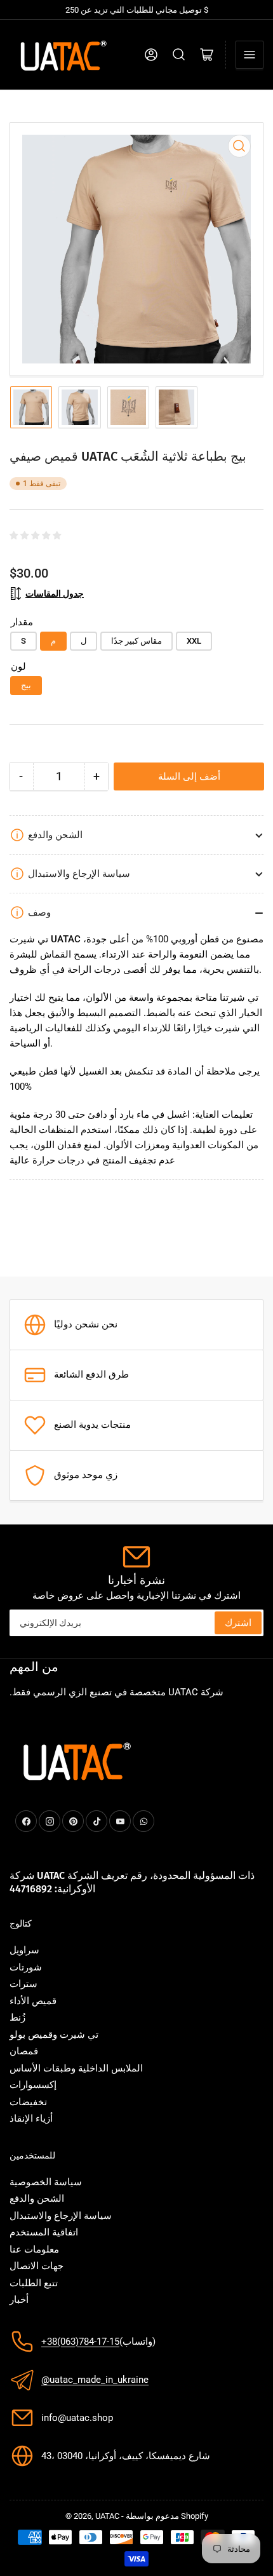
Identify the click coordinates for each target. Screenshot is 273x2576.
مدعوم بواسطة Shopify (167, 2516)
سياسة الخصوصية (46, 2182)
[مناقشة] (179, 55)
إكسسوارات (33, 2085)
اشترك (238, 1623)
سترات (23, 1984)
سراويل (24, 1950)
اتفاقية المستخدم (44, 2232)
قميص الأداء (33, 2001)
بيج (26, 685)
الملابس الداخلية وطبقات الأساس (76, 2068)
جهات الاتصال (37, 2266)
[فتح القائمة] (250, 55)
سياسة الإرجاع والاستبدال (61, 2216)
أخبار (19, 2300)
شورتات (26, 1967)
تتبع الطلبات (34, 2283)
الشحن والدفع (37, 2199)
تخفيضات (28, 2102)
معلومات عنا (34, 2249)
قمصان (24, 2051)
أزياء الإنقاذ (31, 2118)
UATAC (107, 2516)
